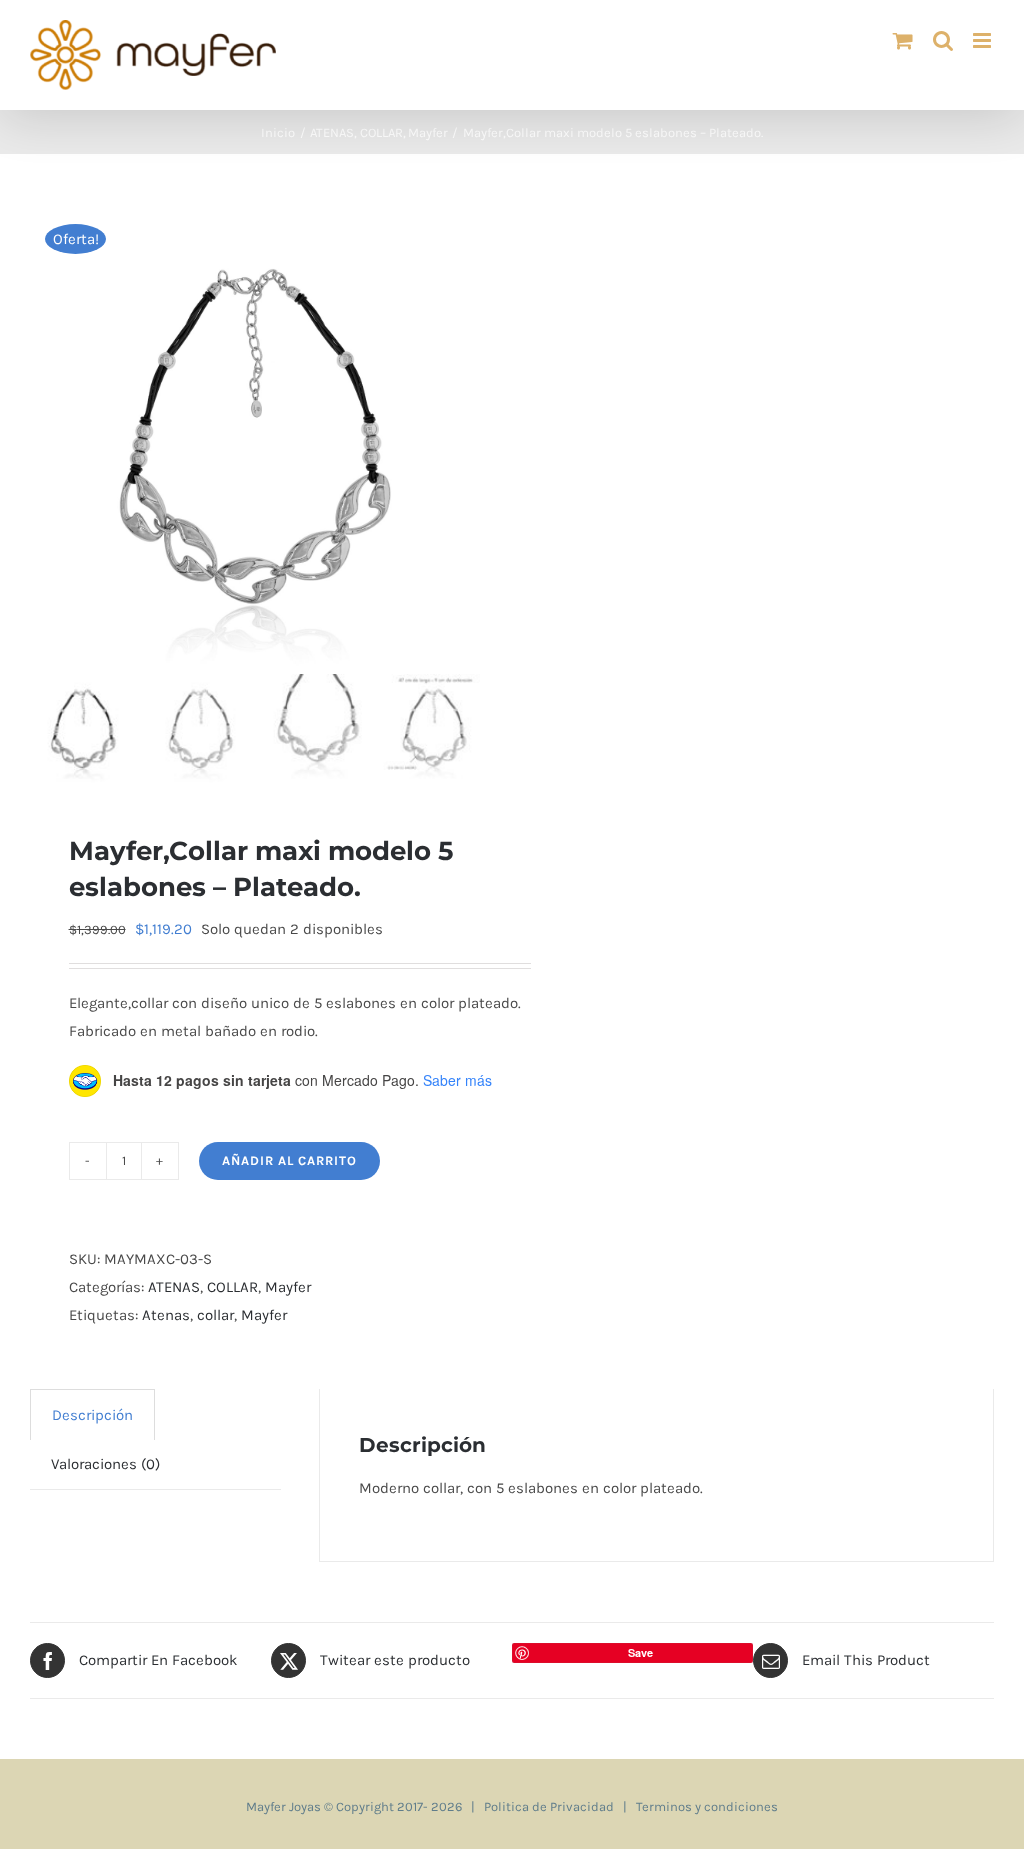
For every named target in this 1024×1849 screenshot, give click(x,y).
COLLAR (232, 1287)
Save (640, 1652)
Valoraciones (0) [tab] (105, 1464)
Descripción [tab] (92, 1415)
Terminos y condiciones (707, 1806)
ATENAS (174, 1287)
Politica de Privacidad (549, 1806)
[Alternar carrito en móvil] (903, 40)
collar (215, 1315)
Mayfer (288, 1287)
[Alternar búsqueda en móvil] (943, 40)
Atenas (166, 1315)
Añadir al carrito (289, 1160)
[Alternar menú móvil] (983, 40)
